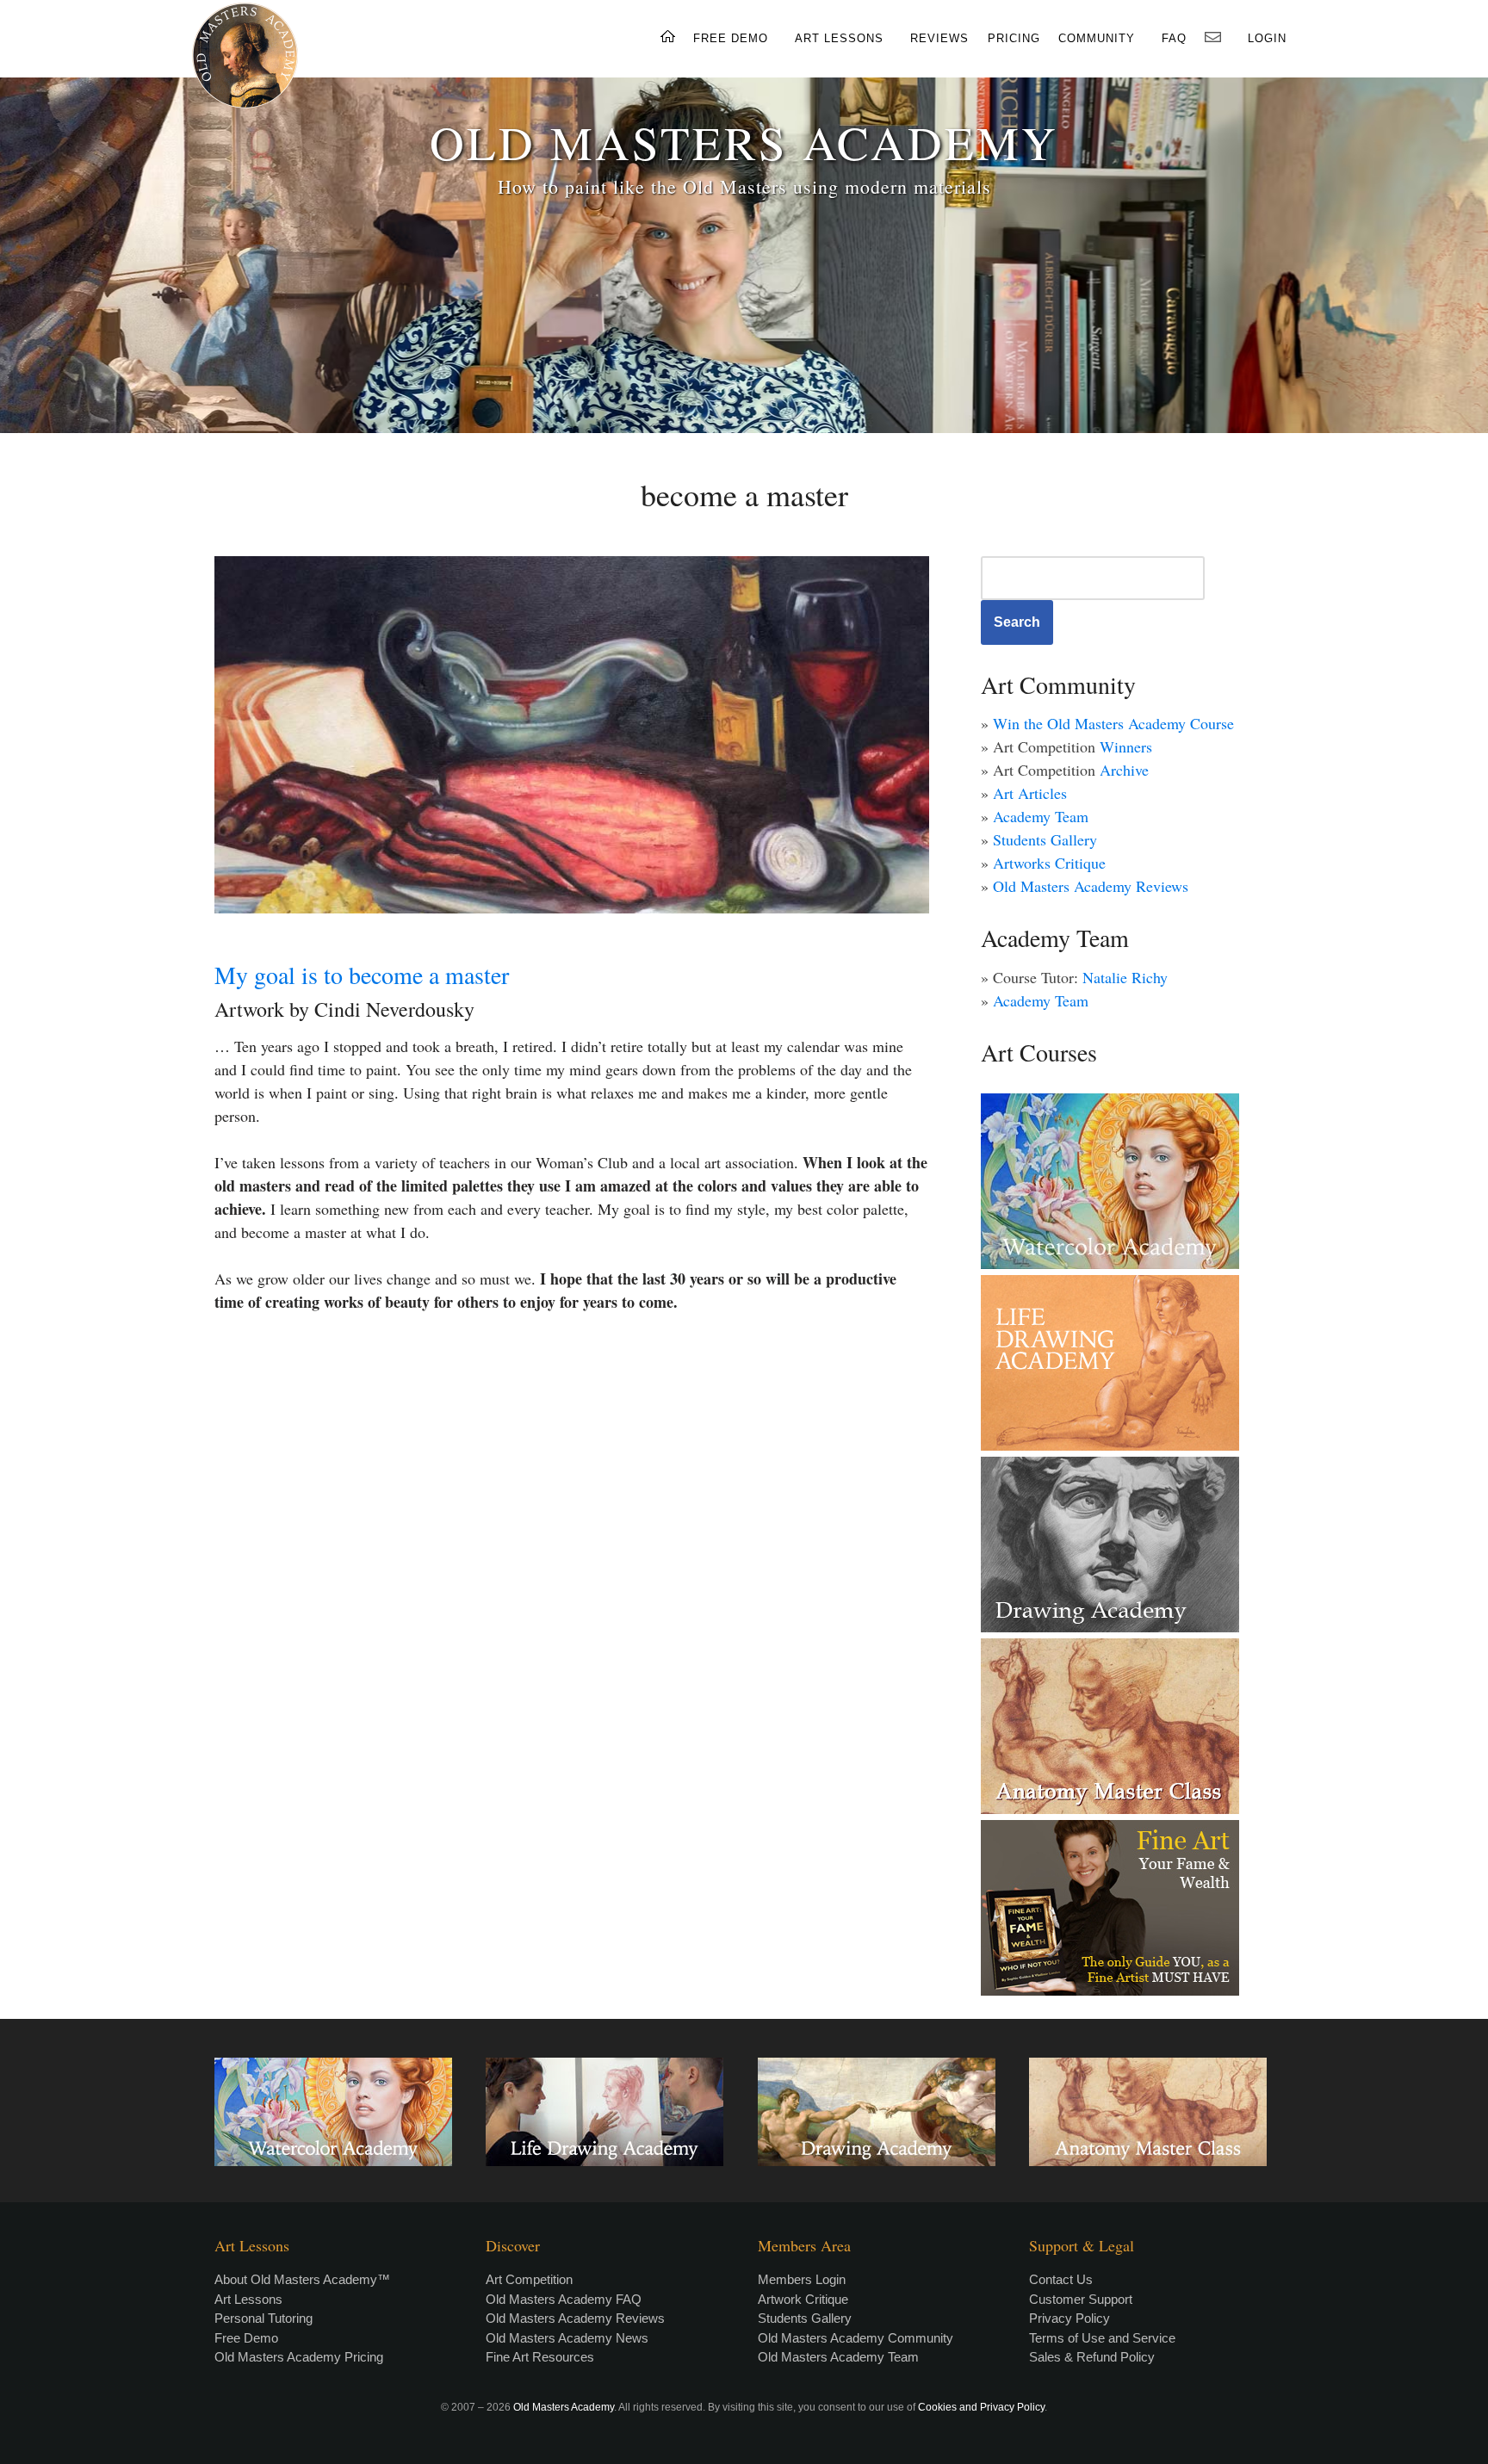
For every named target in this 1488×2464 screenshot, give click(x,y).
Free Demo (246, 2338)
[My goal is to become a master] (572, 735)
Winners (1126, 746)
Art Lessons (248, 2299)
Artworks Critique (1049, 863)
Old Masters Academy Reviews (1091, 886)
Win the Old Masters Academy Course (1113, 723)
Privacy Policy (1069, 2318)
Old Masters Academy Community (856, 2338)
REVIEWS (939, 38)
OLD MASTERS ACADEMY (744, 142)
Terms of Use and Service (1102, 2338)
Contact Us (1061, 2279)
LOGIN (1267, 38)
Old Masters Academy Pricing (299, 2357)
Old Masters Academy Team (838, 2357)
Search (1017, 622)
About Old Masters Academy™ (302, 2279)
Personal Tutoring (263, 2318)
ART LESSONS (839, 38)
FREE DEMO (731, 38)
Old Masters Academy (564, 2407)
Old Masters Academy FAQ (564, 2299)
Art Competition (529, 2279)
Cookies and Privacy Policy (981, 2407)
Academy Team (1041, 816)
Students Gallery (1045, 839)
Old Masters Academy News (567, 2338)
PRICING (1014, 38)
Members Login (802, 2279)
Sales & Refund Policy (1092, 2357)
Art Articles (1030, 793)
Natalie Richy (1125, 977)
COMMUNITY (1097, 38)
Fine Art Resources (540, 2357)
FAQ (1174, 38)
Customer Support (1081, 2299)
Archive (1124, 770)
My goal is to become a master (362, 975)
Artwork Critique (803, 2299)
